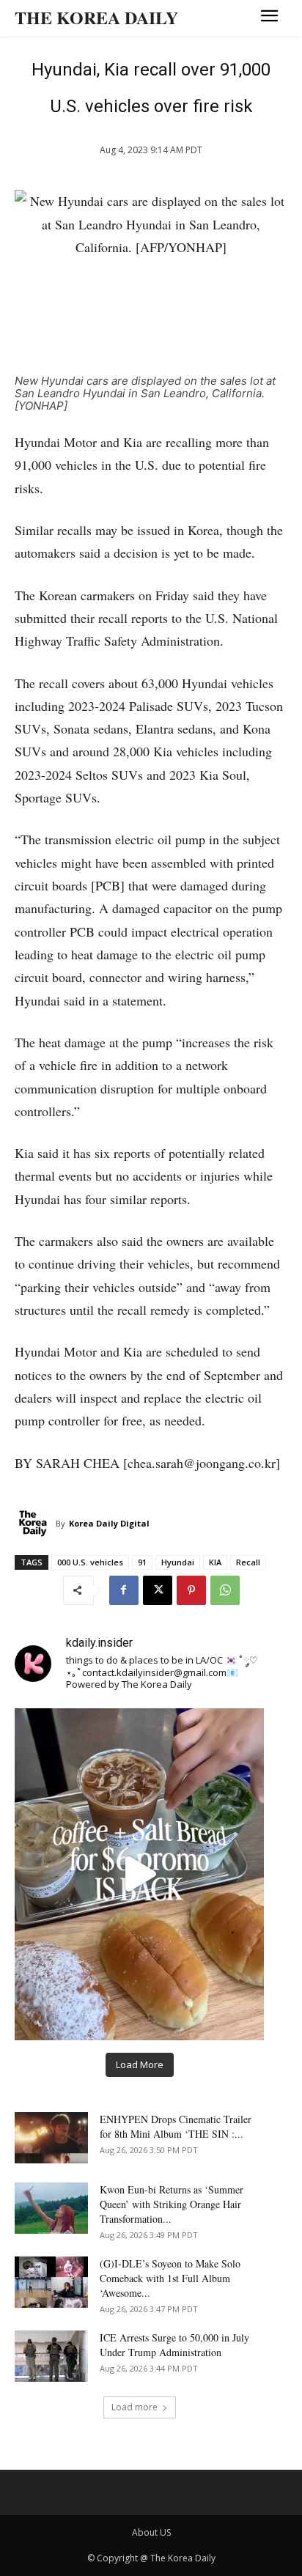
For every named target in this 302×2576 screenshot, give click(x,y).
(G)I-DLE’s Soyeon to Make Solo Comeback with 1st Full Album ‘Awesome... (170, 2278)
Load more (135, 2407)
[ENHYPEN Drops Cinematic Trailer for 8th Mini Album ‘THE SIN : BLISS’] (51, 2138)
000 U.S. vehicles (90, 1562)
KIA (215, 1562)
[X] (158, 1590)
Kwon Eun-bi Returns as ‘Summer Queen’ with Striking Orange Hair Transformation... (172, 2204)
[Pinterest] (191, 1590)
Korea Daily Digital (109, 1523)
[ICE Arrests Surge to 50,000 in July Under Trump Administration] (51, 2356)
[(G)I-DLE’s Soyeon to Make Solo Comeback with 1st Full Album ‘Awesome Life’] (51, 2282)
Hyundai (178, 1562)
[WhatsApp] (225, 1590)
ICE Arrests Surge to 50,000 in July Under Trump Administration (174, 2345)
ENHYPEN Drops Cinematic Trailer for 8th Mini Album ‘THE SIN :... (176, 2126)
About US (151, 2532)
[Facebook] (124, 1590)
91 (142, 1562)
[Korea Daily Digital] (35, 1524)
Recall (248, 1562)
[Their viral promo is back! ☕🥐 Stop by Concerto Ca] (139, 1874)
